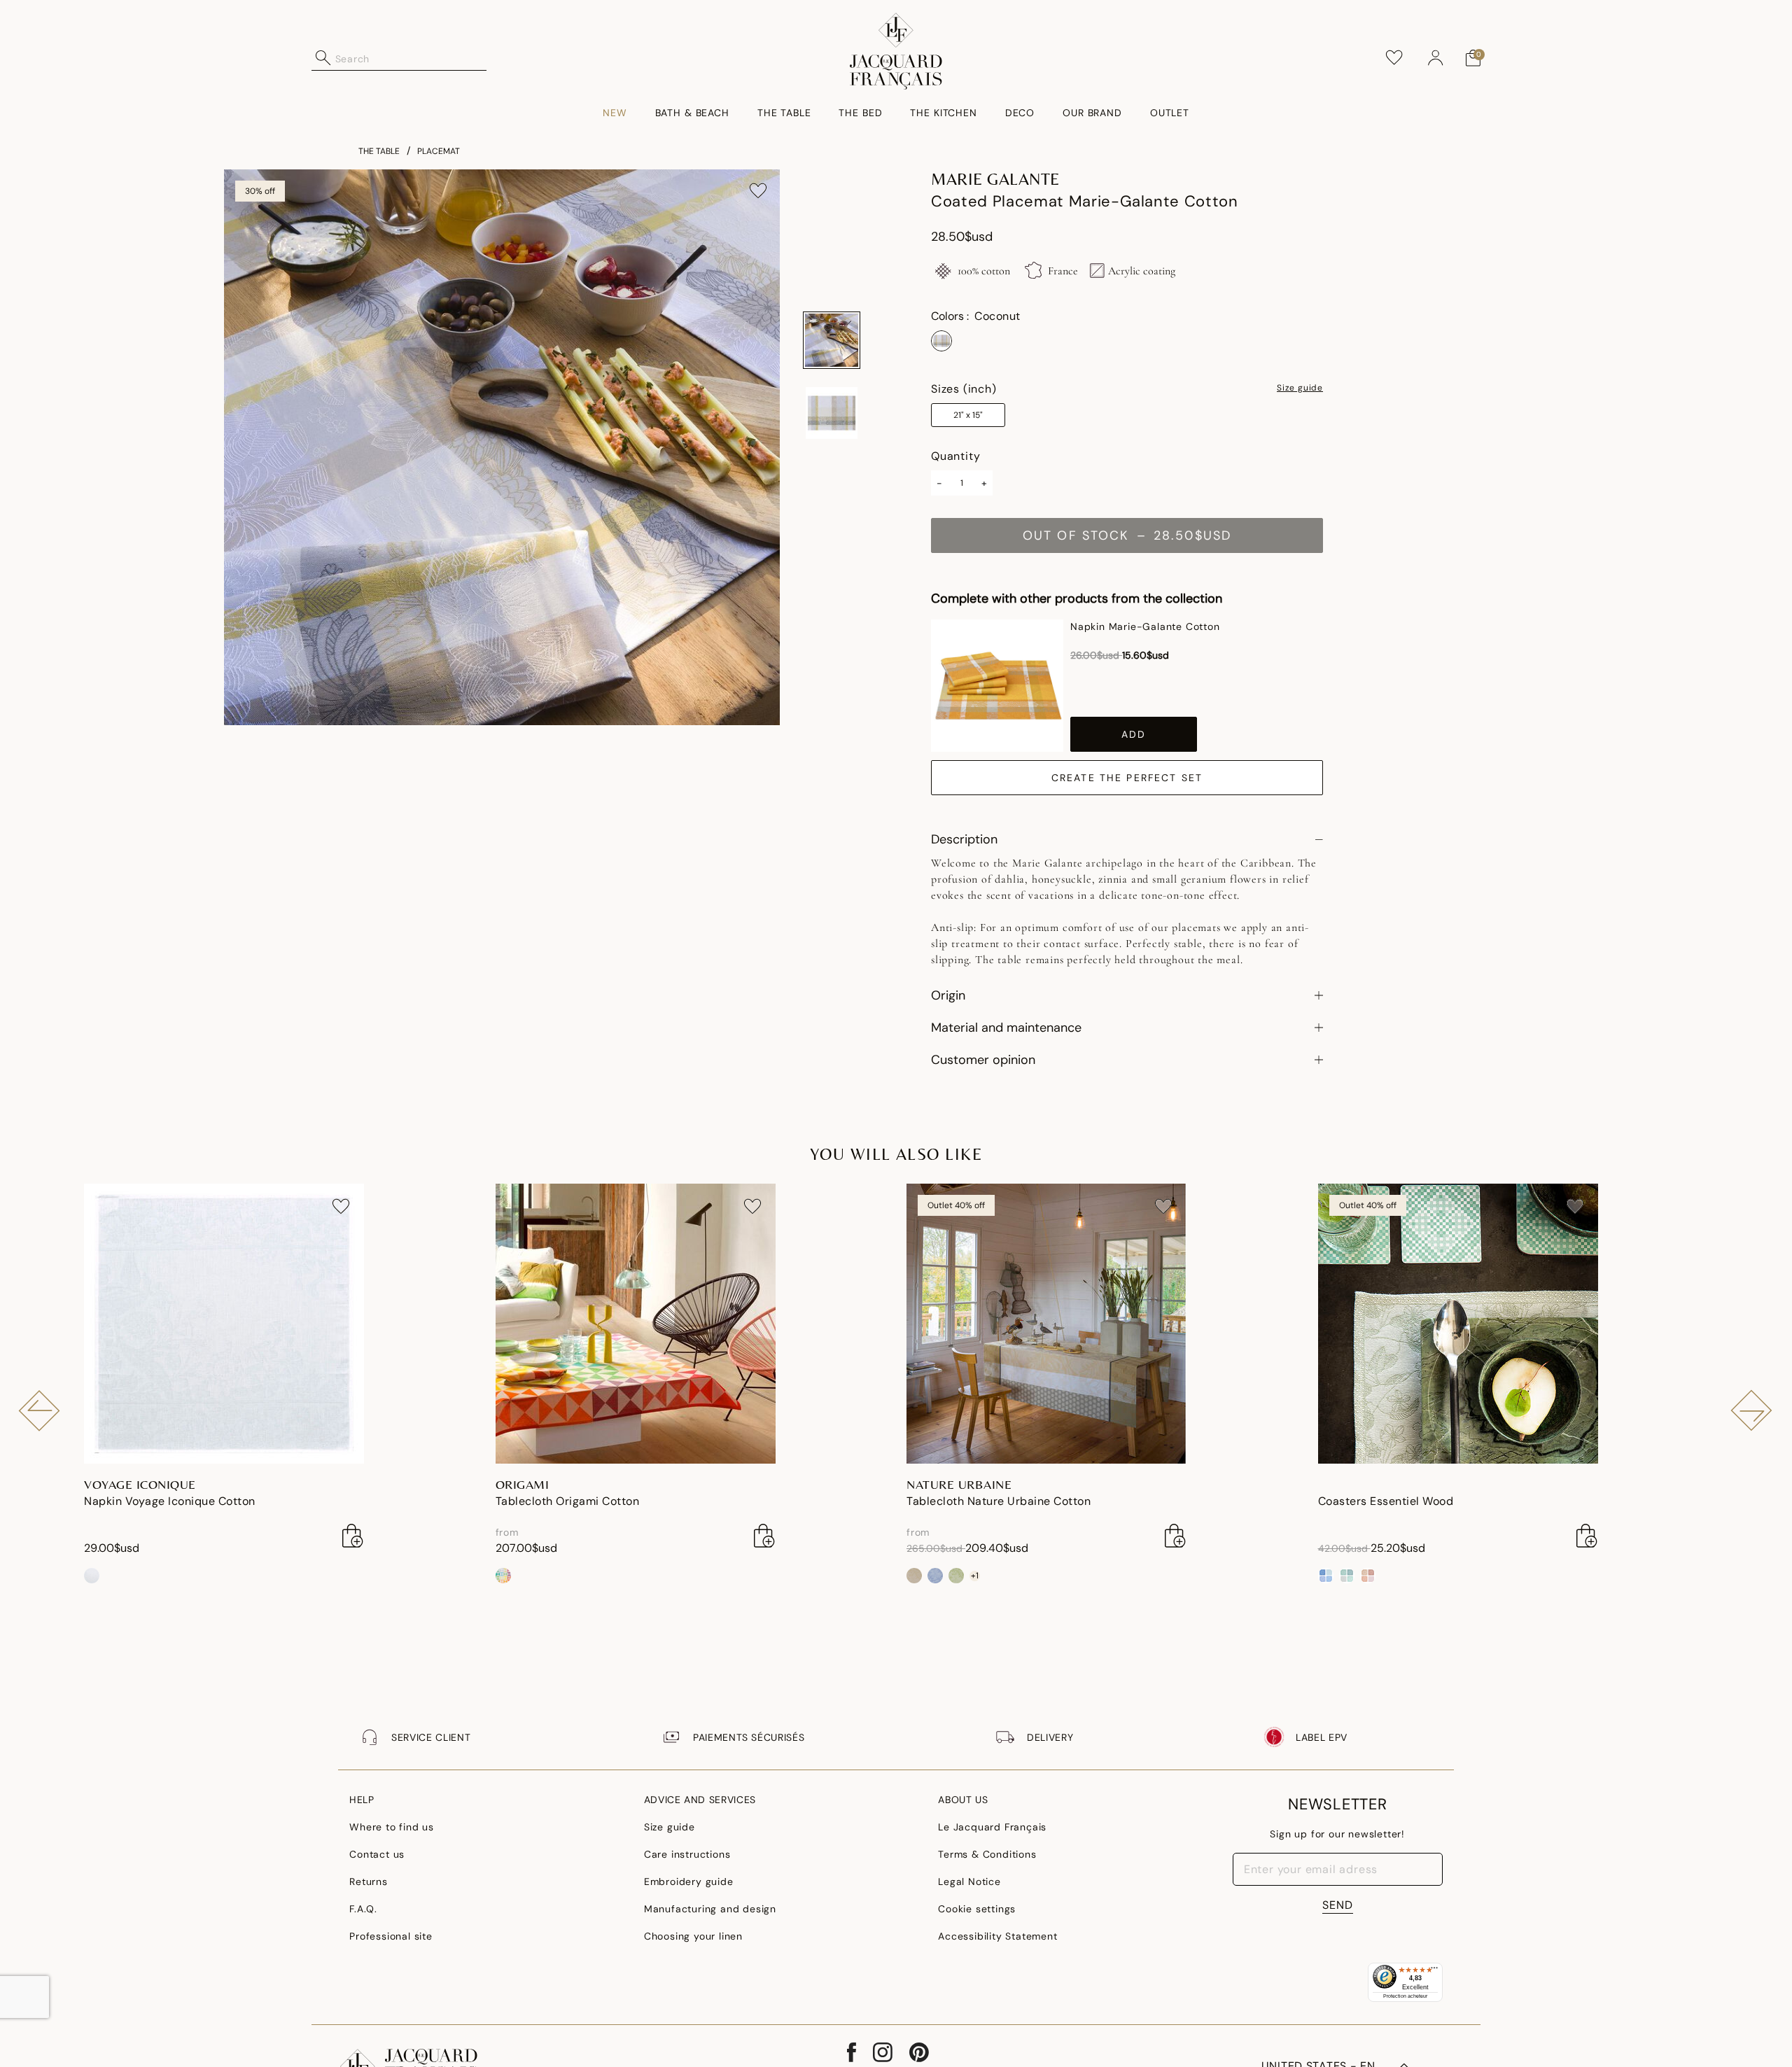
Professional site (391, 1936)
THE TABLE (379, 151)
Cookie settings (977, 1909)
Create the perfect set (1127, 778)
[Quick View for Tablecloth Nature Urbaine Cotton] (1175, 1536)
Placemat (439, 151)
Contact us (377, 1854)
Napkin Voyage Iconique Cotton (170, 1501)
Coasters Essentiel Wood (1386, 1501)
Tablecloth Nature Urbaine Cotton (999, 1501)
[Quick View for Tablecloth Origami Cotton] (764, 1536)
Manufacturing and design (710, 1909)
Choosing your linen (693, 1936)
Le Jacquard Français (992, 1827)
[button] (1436, 58)
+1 (975, 1576)
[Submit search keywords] (323, 58)
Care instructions (687, 1854)
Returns (369, 1882)
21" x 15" (968, 415)
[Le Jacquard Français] (896, 51)
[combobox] (411, 58)
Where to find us (392, 1827)
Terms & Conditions (987, 1854)
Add (1134, 734)
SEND (1338, 1905)
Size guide (1300, 388)
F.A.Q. (363, 1909)
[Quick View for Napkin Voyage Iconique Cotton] (353, 1536)
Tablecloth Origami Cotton (568, 1501)
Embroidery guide (689, 1882)
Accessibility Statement (997, 1936)
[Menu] (1434, 1971)
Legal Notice (969, 1882)
